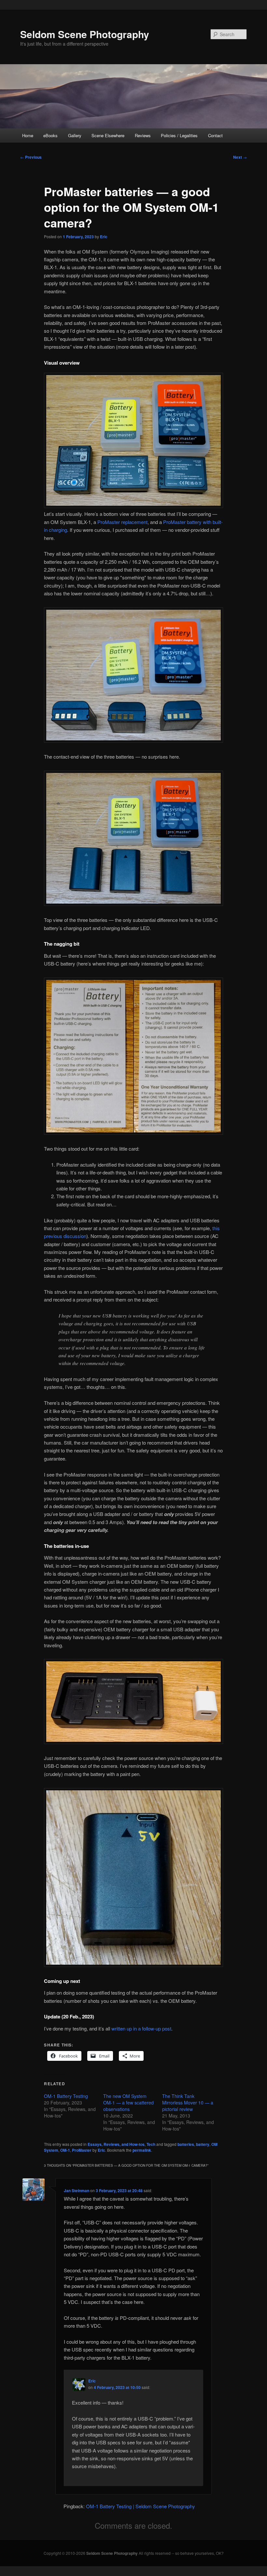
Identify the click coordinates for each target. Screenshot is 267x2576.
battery (203, 2144)
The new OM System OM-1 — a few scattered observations (128, 2103)
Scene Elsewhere (108, 135)
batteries (186, 2144)
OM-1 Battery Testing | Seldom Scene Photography (141, 2506)
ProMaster (82, 2150)
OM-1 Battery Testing (66, 2096)
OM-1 (65, 2150)
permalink (142, 2150)
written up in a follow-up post (141, 2028)
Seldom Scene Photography (85, 34)
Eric (104, 237)
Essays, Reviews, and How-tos (116, 2144)
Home (28, 135)
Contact (215, 135)
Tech (151, 2144)
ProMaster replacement (122, 522)
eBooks (50, 135)
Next (240, 157)
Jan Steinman (77, 2190)
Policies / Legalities (179, 135)
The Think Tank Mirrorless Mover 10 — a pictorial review (188, 2103)
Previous (31, 157)
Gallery (75, 135)
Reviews (143, 135)
